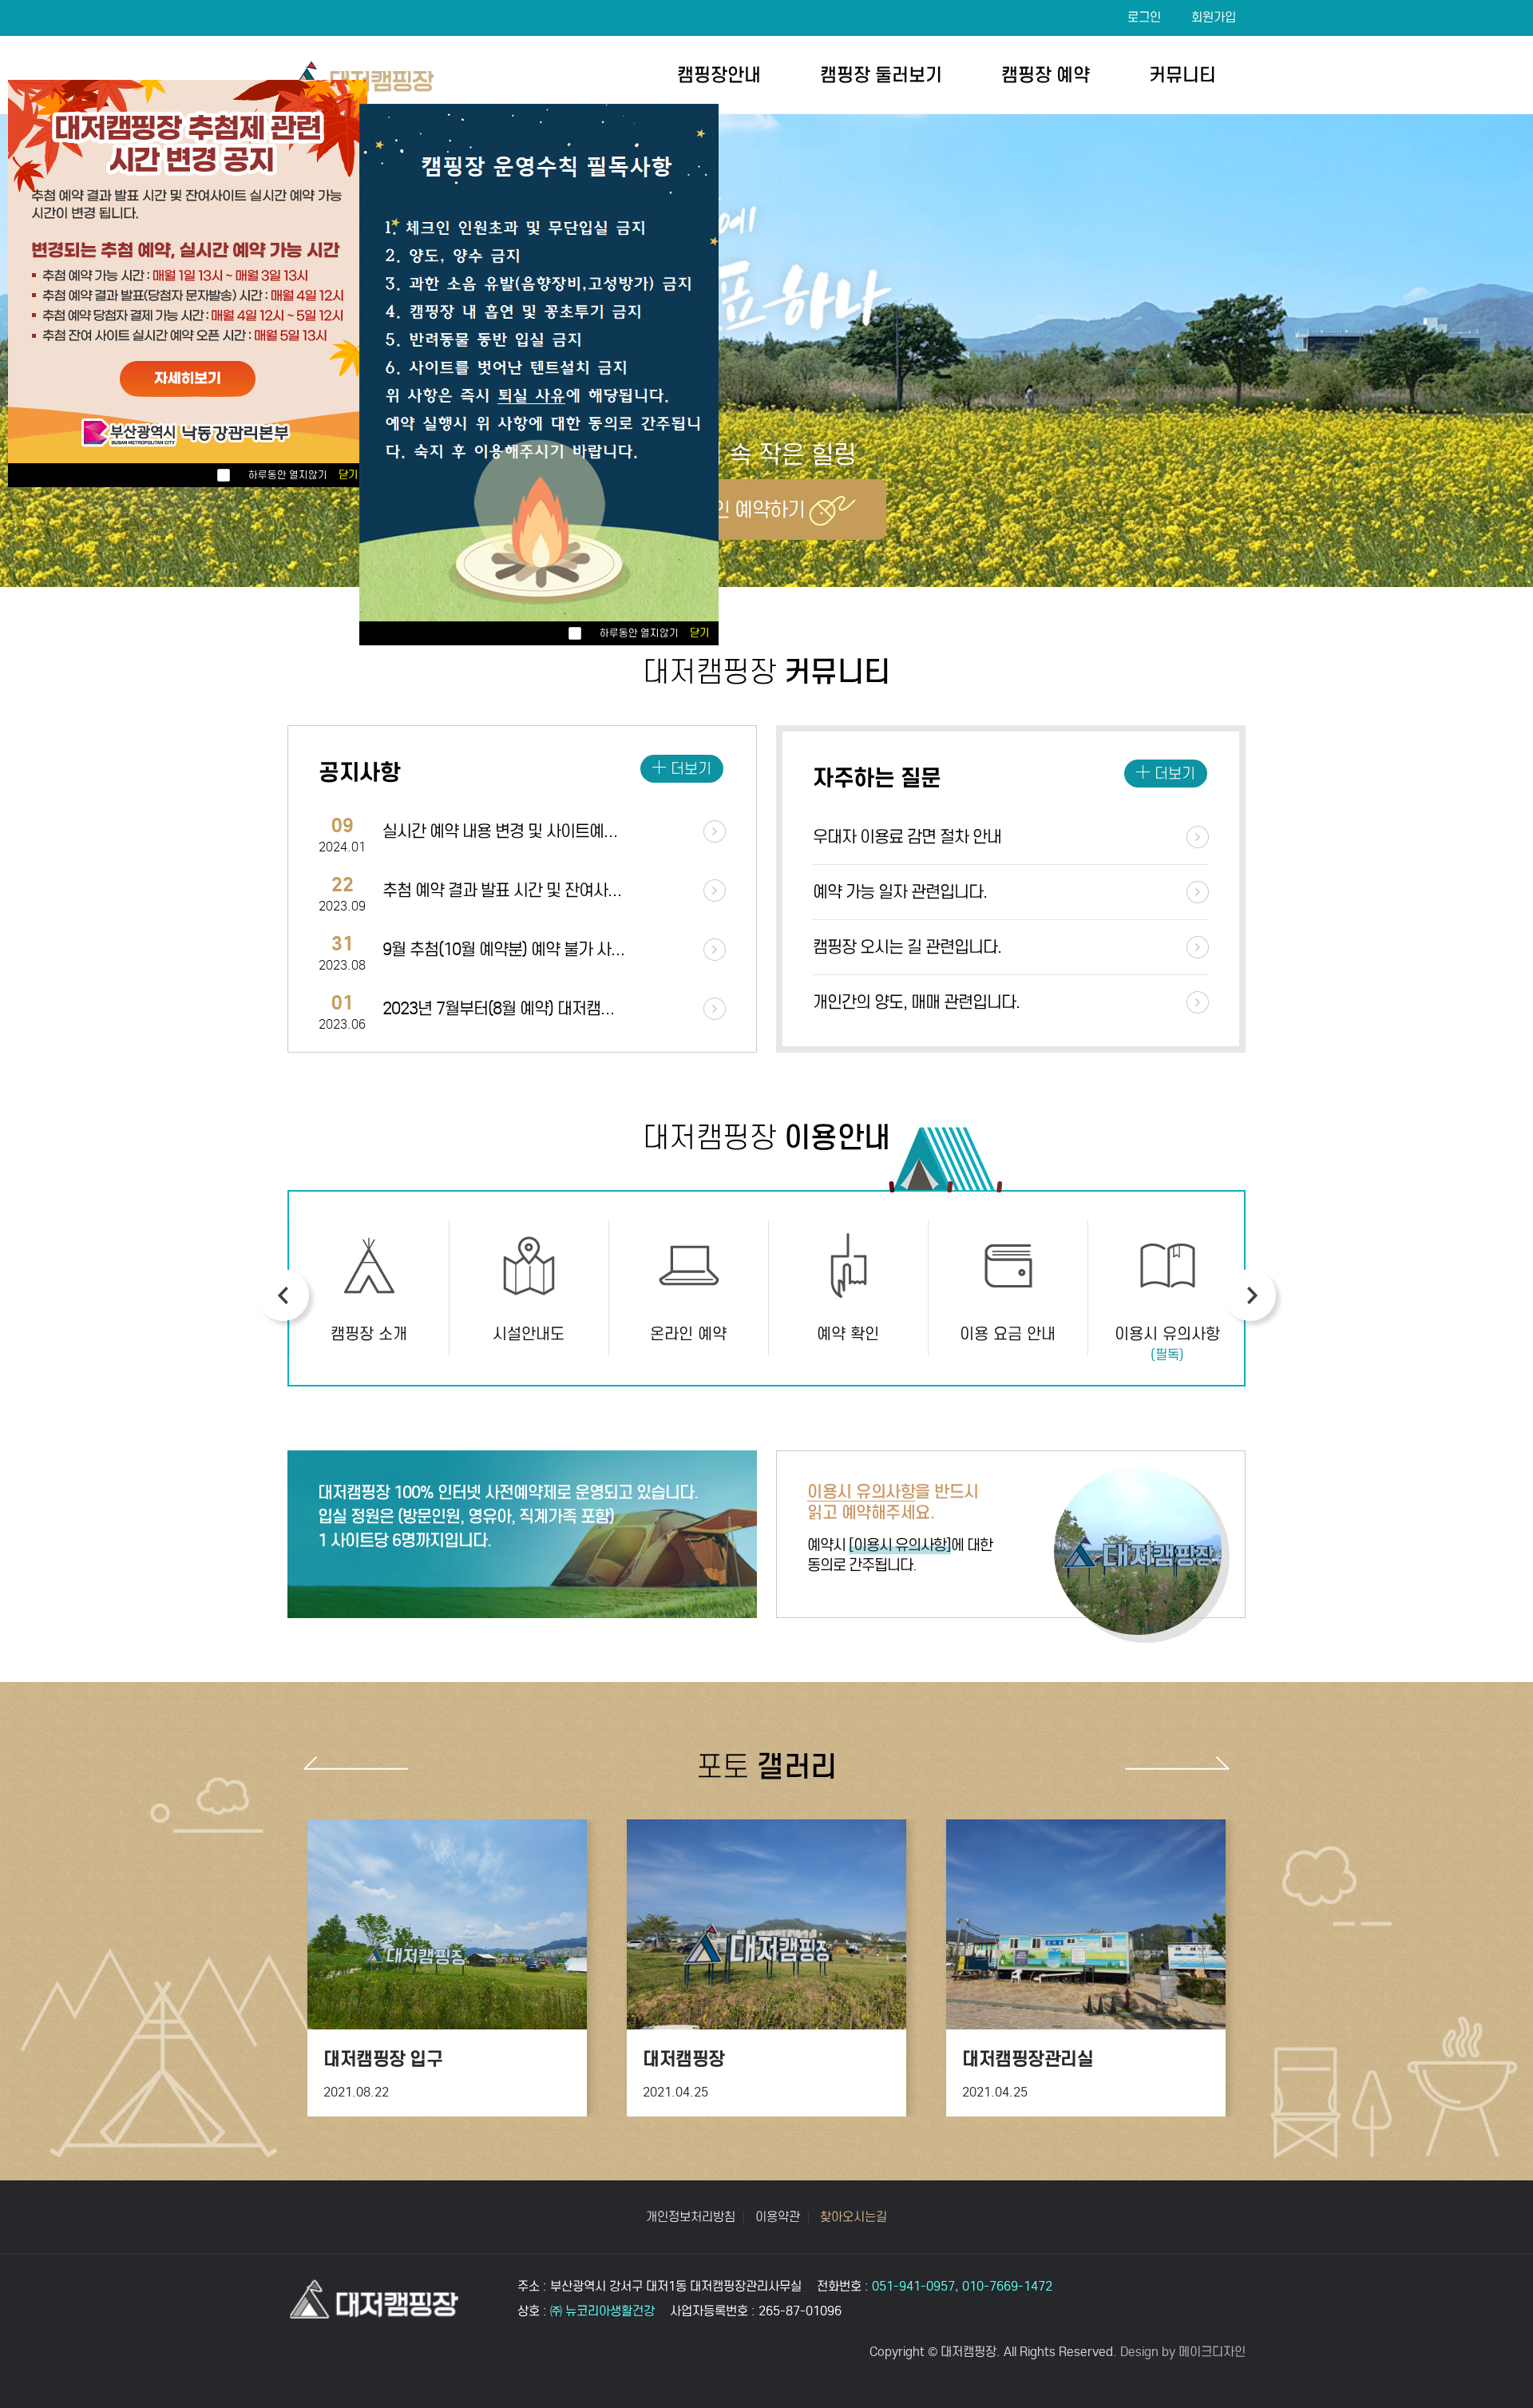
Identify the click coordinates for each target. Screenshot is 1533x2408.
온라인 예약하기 (741, 510)
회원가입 (1214, 17)
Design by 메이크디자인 (1183, 2352)
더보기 (691, 769)
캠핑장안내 (719, 75)
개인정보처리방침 (691, 2217)
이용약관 (778, 2217)
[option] (369, 1288)
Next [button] (1250, 1295)
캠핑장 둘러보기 (881, 75)
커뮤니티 (1182, 75)
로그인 (1144, 17)
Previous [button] (283, 1295)
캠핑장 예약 (1046, 75)
